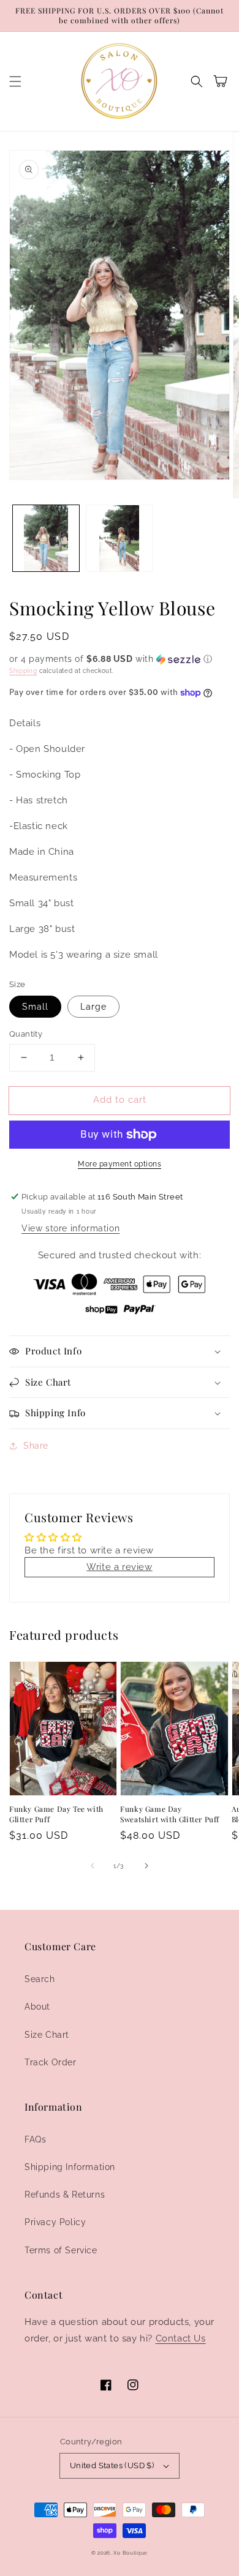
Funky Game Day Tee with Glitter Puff (56, 1814)
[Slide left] (93, 1866)
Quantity (26, 1034)
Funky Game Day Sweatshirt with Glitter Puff (170, 1814)
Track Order (51, 2062)
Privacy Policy (55, 2222)
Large (93, 1007)
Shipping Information (70, 2167)
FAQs (35, 2139)
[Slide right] (146, 1866)
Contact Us (181, 2338)
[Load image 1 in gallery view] (46, 538)
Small (35, 1007)
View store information (70, 1228)
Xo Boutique (131, 2553)
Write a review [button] (119, 1567)
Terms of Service (61, 2250)
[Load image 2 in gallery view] (120, 538)
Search (40, 1979)
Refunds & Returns (65, 2195)
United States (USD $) (112, 2465)
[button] (15, 81)
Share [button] (36, 1446)
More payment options (120, 1164)
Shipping (23, 671)
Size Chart (47, 2035)
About (37, 2007)
